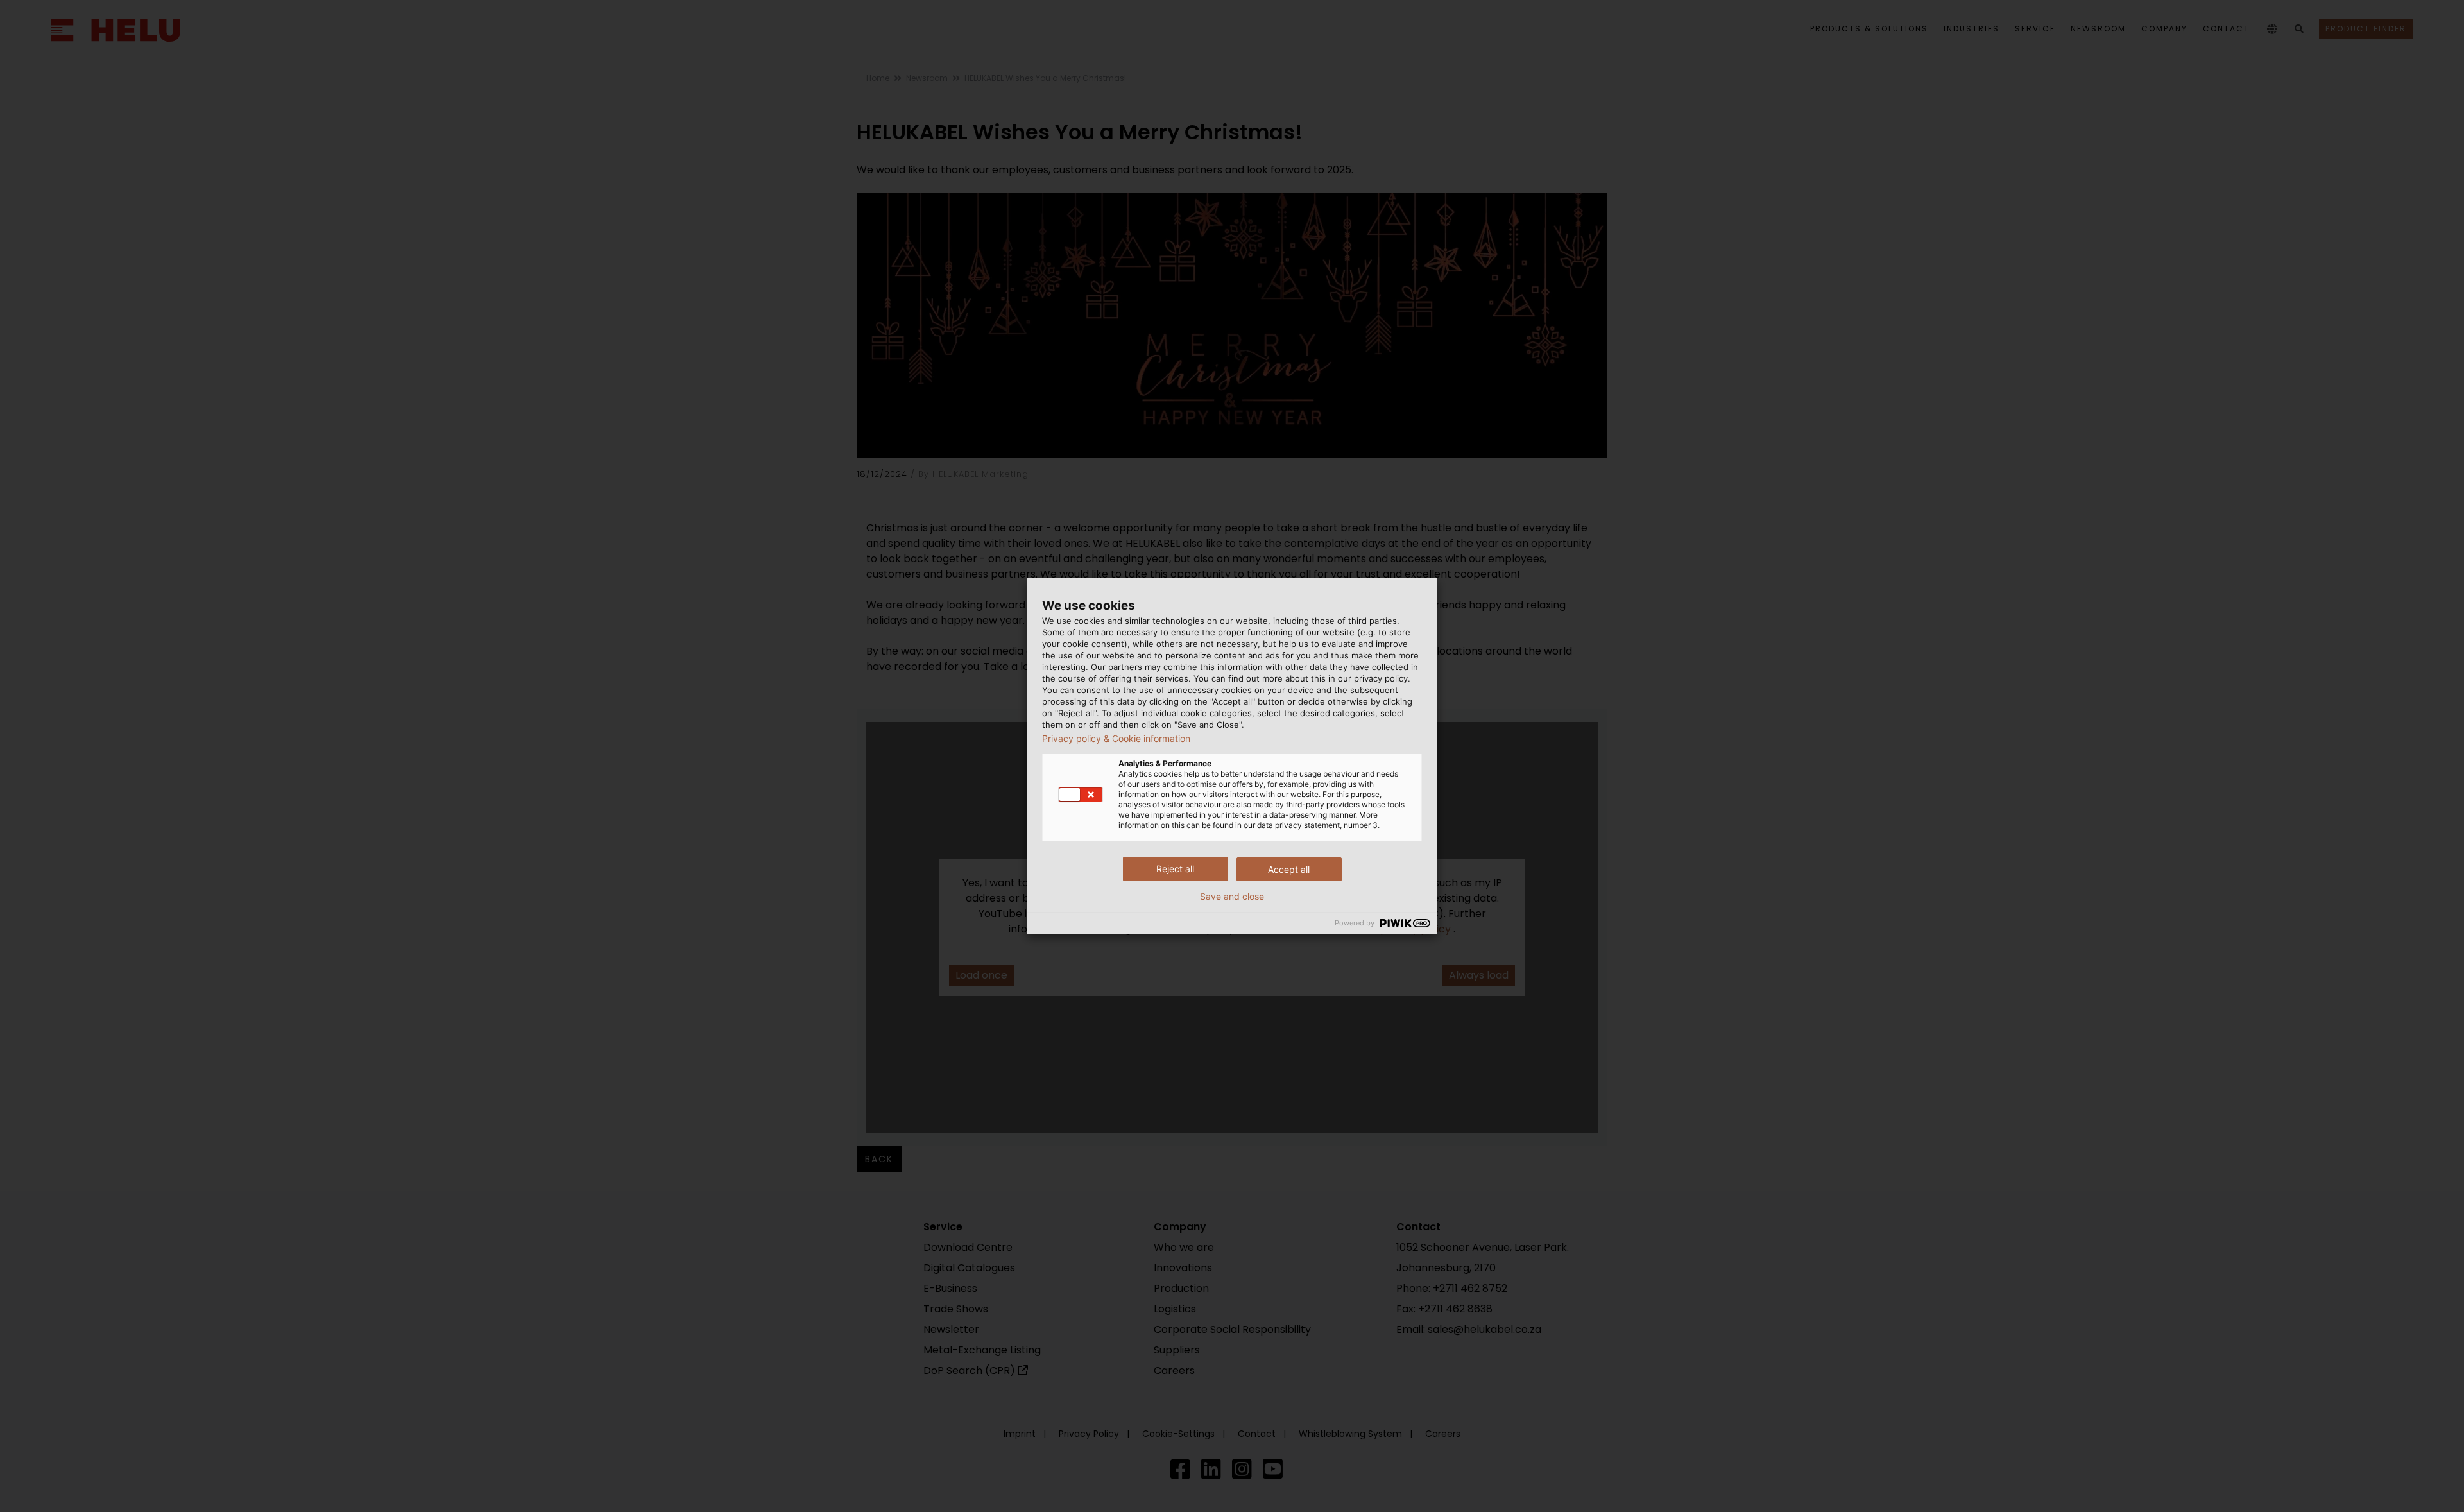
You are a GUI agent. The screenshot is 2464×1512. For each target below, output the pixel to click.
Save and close (1232, 897)
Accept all (1289, 869)
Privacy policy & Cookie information (1116, 739)
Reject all (1175, 869)
